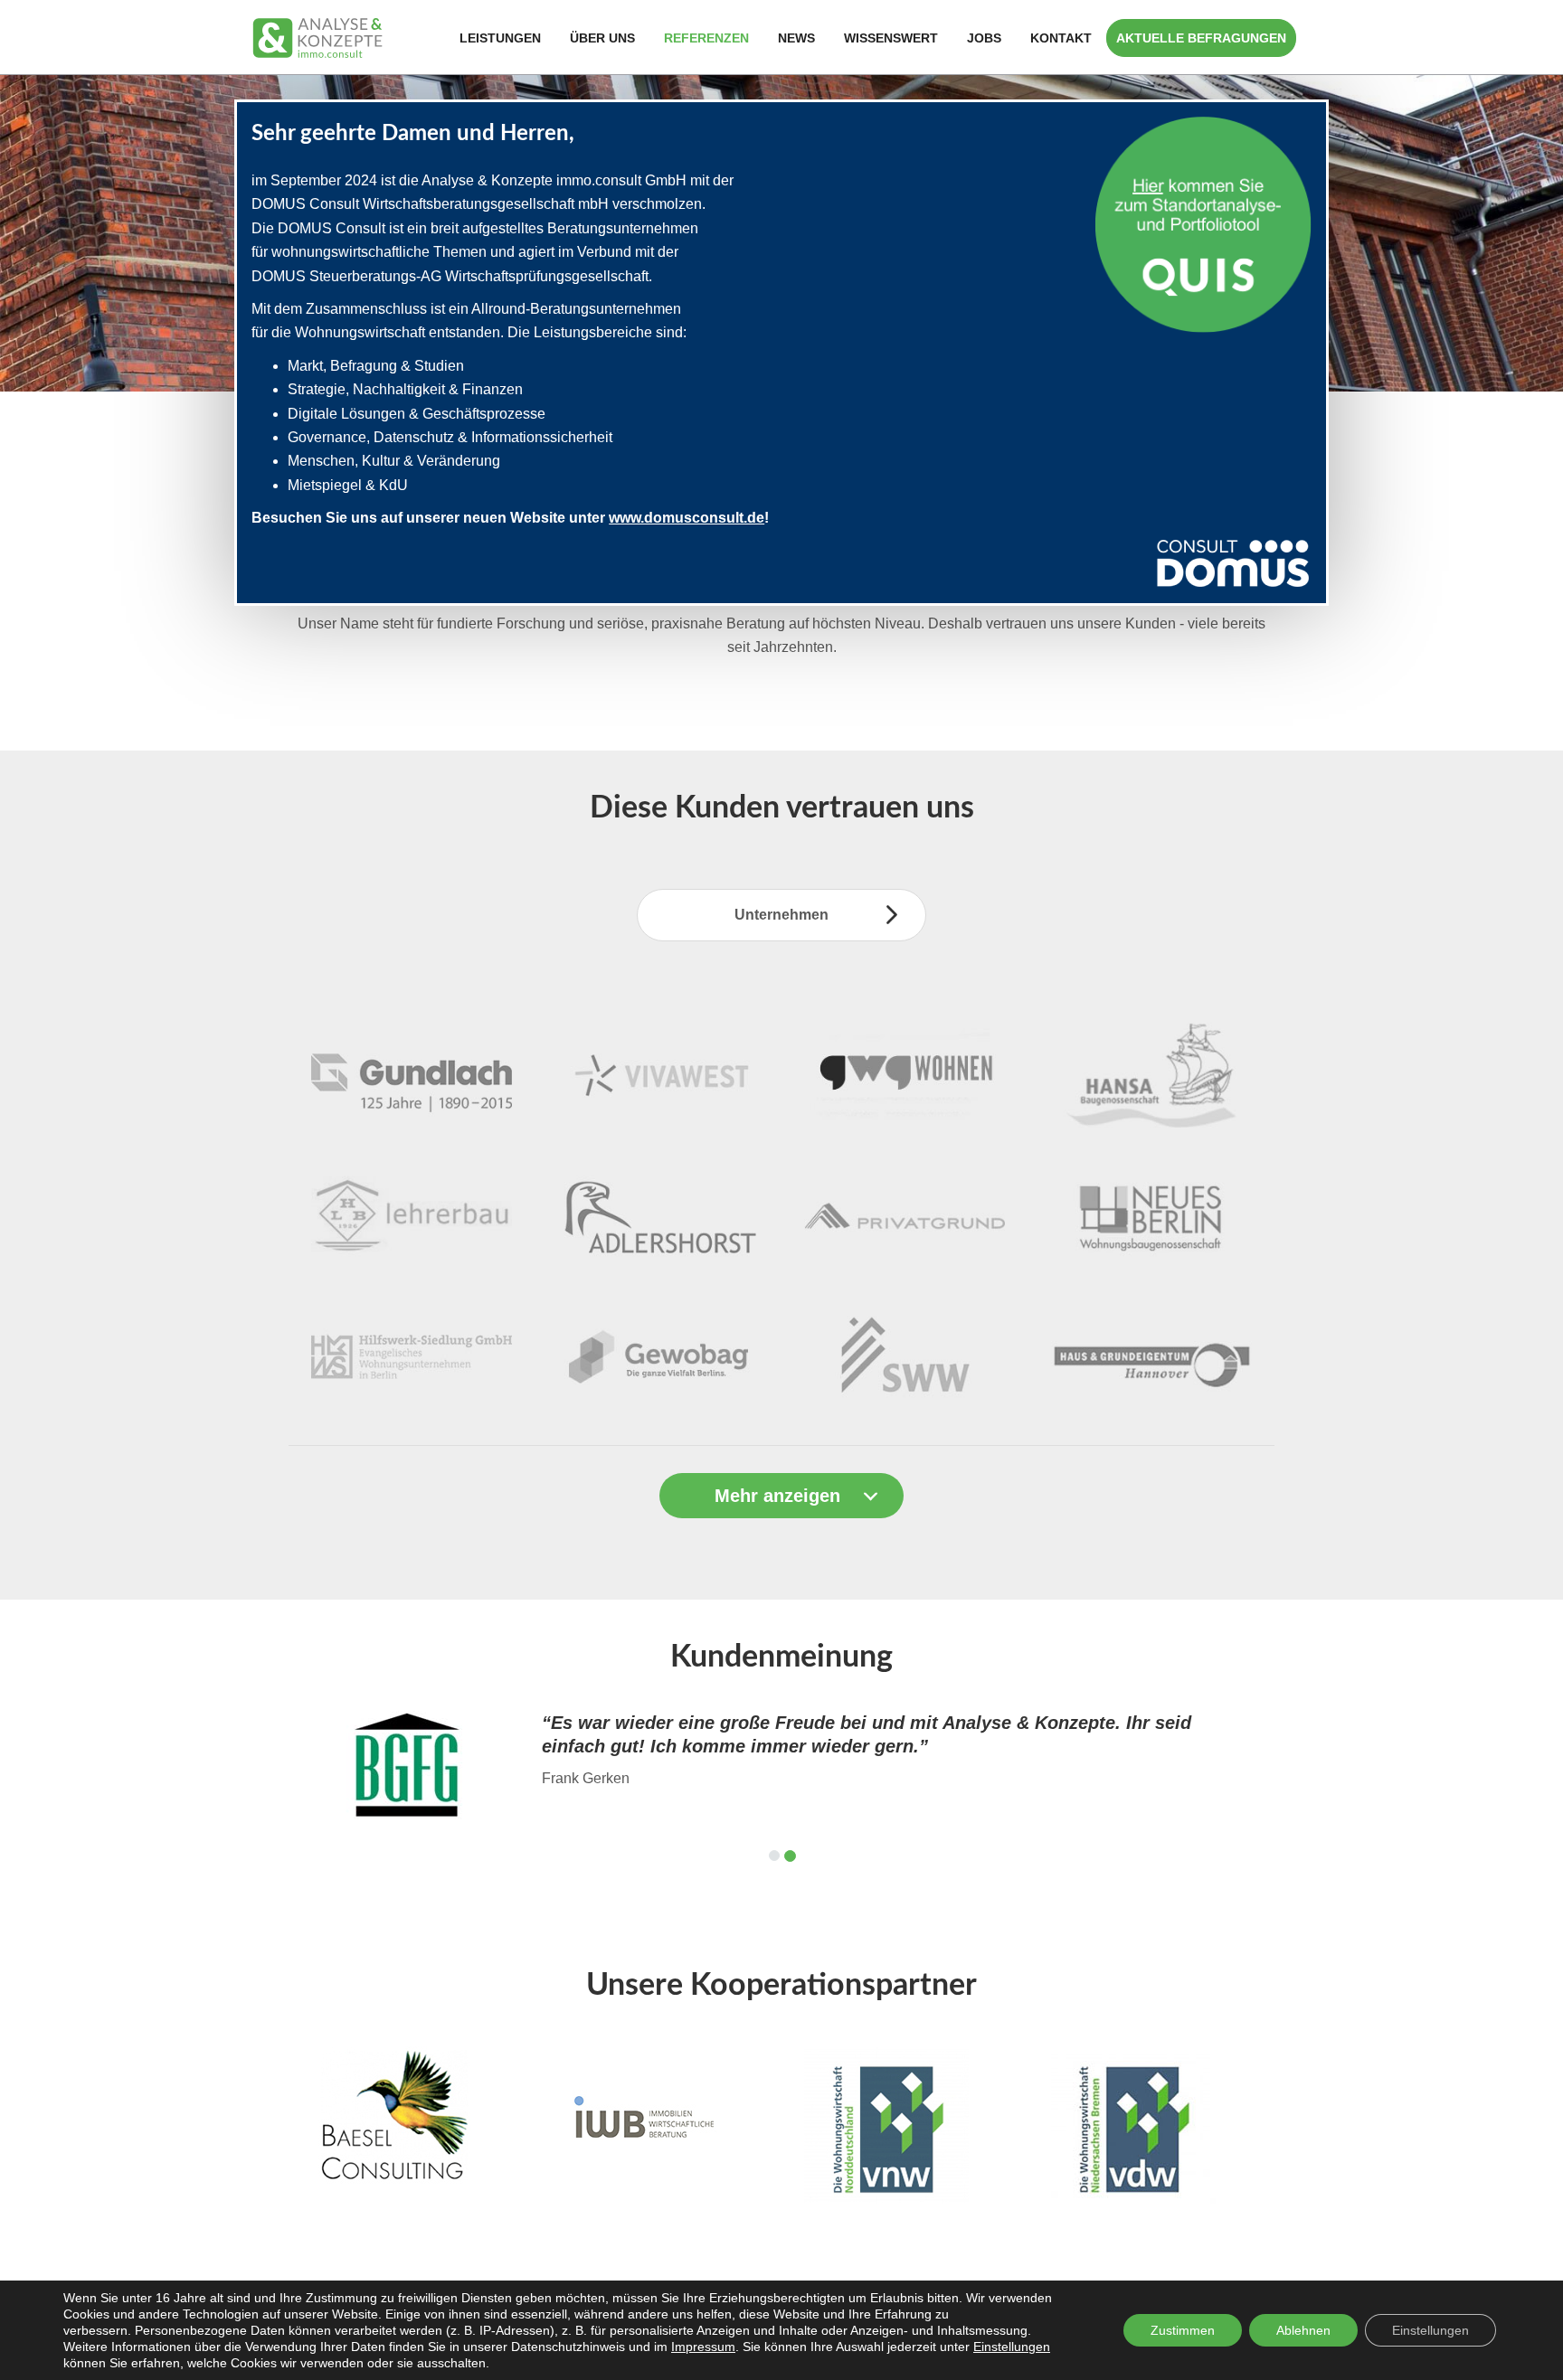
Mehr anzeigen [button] (777, 1496)
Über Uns (602, 38)
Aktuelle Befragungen (1201, 38)
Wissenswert (891, 38)
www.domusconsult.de (687, 518)
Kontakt (1061, 38)
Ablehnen (1303, 2330)
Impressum (703, 2347)
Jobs (984, 38)
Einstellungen (1012, 2347)
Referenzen (706, 38)
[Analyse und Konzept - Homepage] (317, 37)
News (796, 38)
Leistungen (500, 38)
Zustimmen (1183, 2330)
